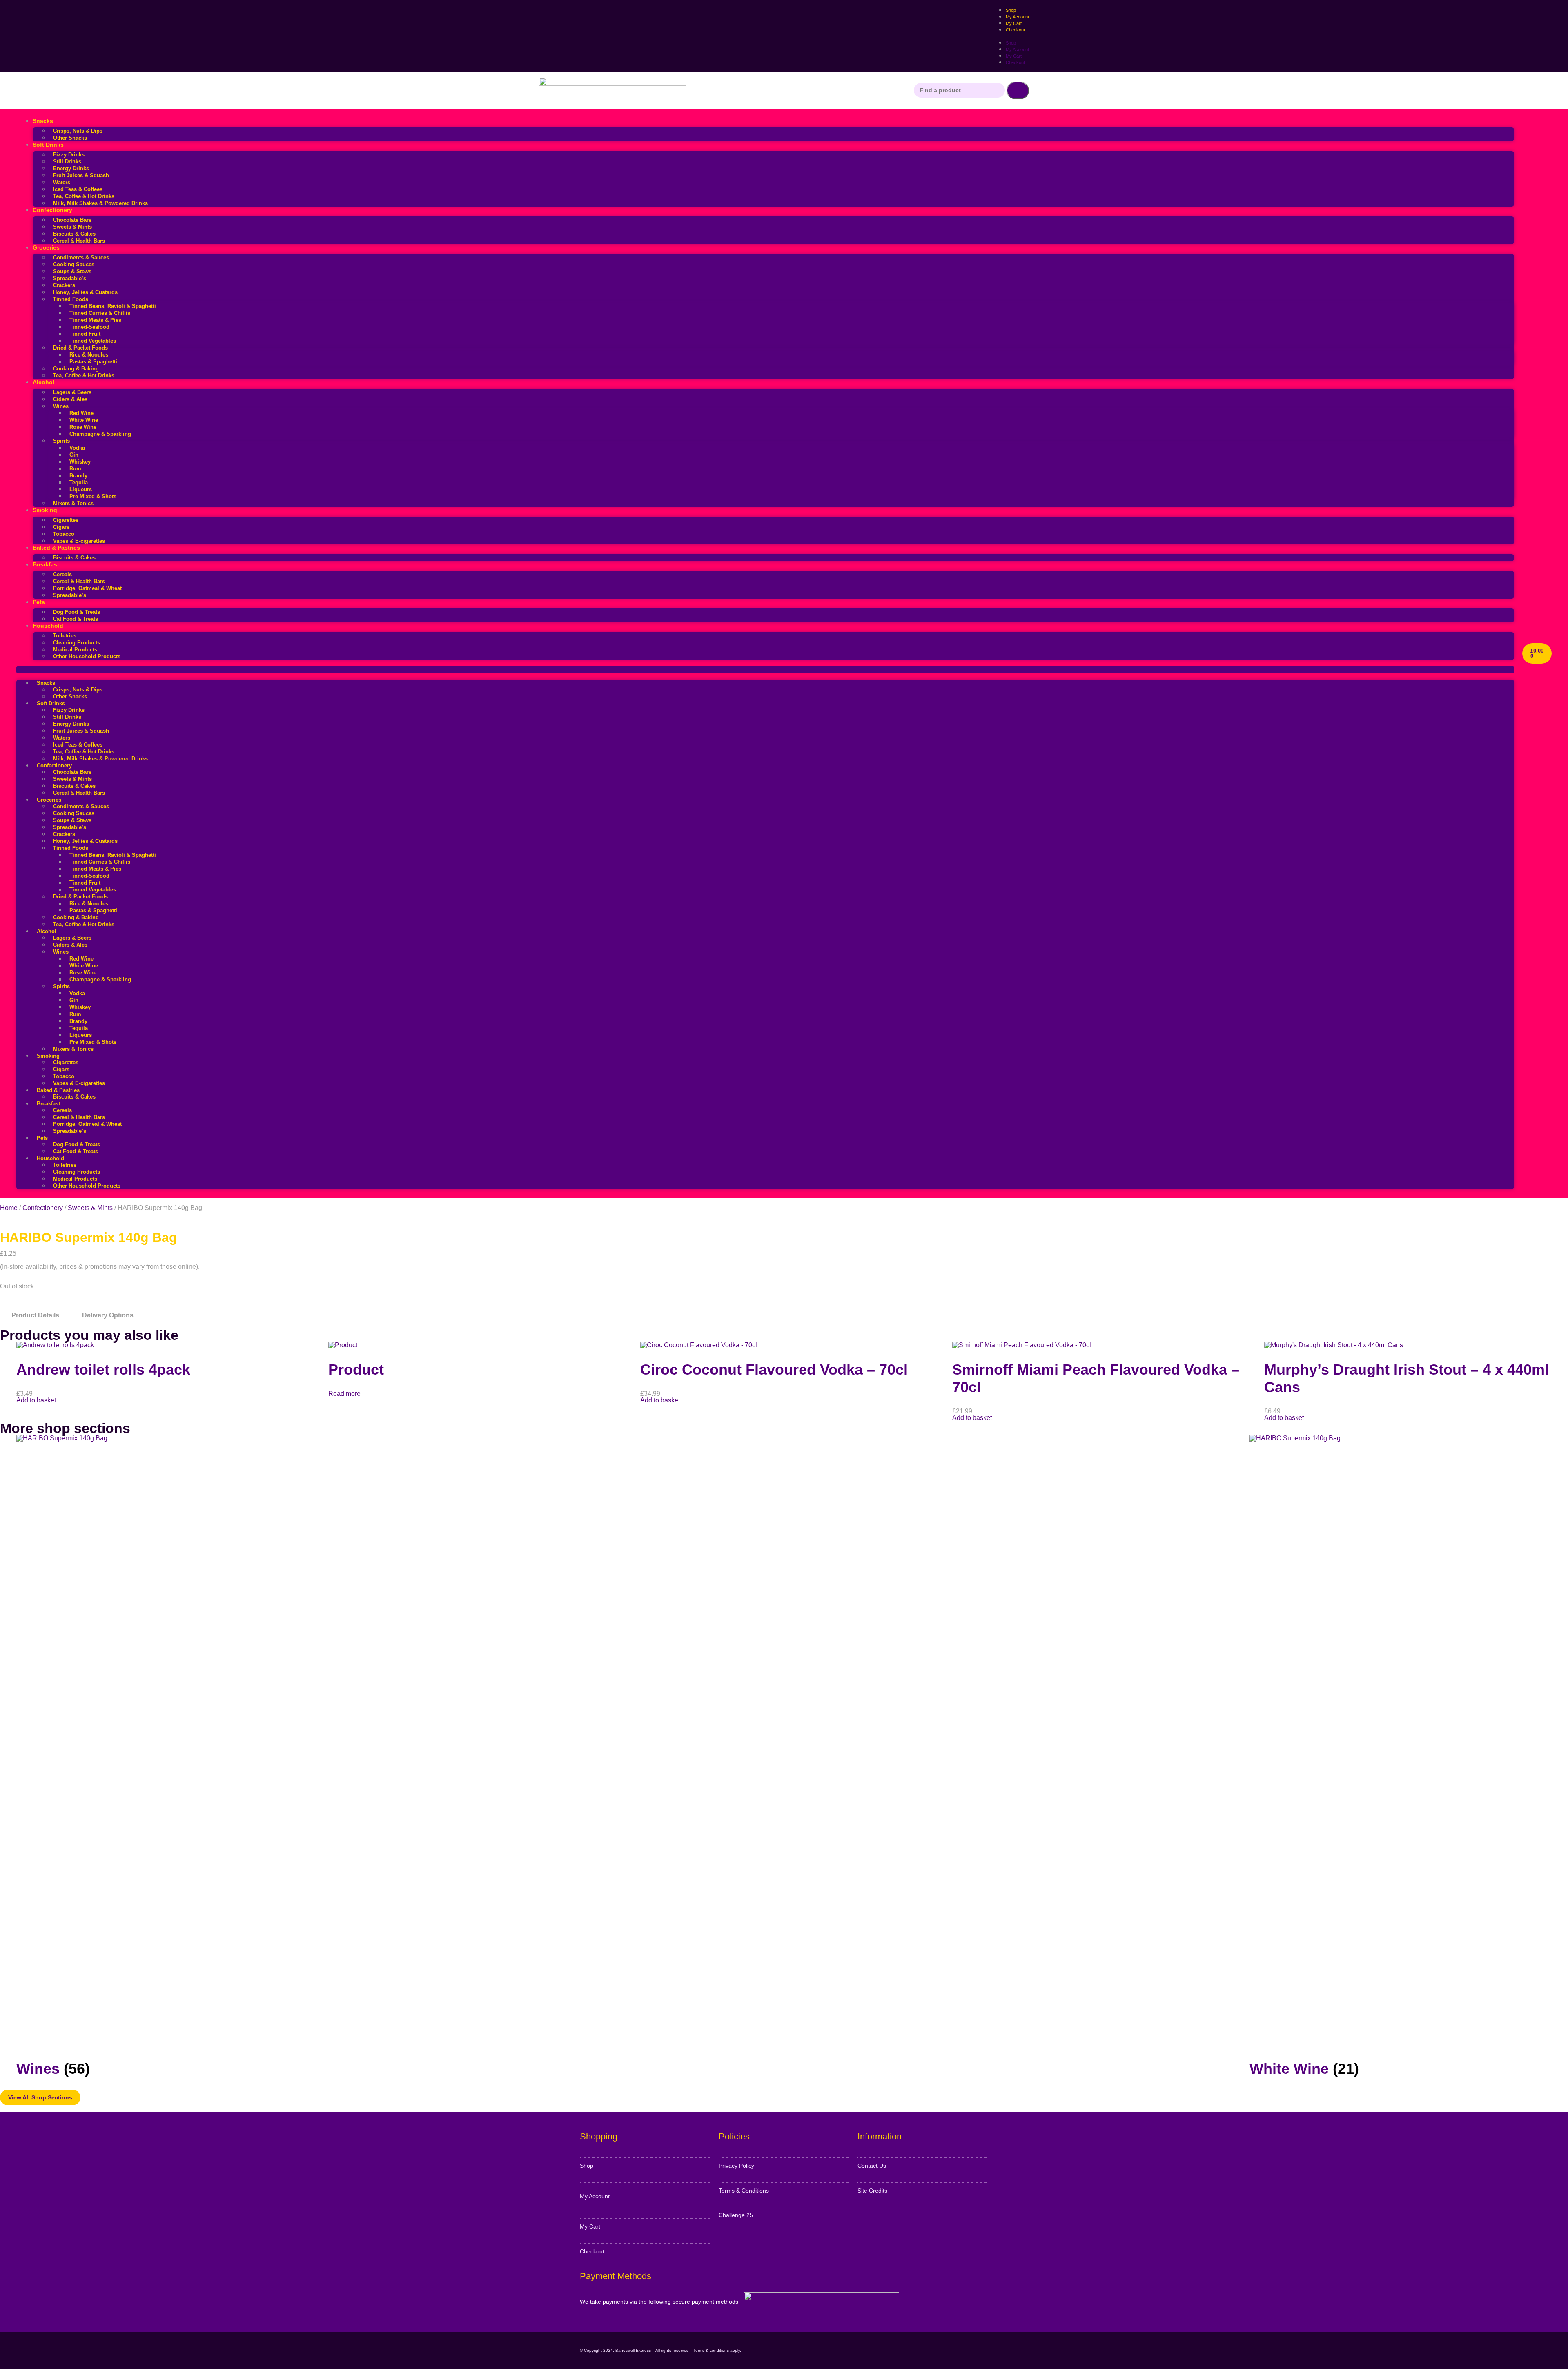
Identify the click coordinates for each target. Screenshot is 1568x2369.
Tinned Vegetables (93, 341)
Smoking (45, 510)
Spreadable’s (70, 278)
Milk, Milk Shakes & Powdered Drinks (100, 203)
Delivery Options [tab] (108, 1315)
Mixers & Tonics (73, 503)
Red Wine (81, 413)
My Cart (1014, 56)
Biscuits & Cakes (74, 234)
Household (48, 626)
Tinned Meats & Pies (95, 320)
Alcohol (43, 382)
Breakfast (46, 564)
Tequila (79, 482)
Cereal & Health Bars (79, 241)
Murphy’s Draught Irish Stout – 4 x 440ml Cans (1407, 1378)
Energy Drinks (71, 168)
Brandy (78, 476)
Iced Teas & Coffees (78, 189)
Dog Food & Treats (77, 612)
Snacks (43, 121)
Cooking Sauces (74, 264)
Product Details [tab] (35, 1315)
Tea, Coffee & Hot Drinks (84, 196)
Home (9, 1208)
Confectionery (52, 210)
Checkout (1015, 30)
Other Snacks (70, 138)
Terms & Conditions (744, 2191)
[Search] (1018, 90)
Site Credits (872, 2191)
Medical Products (75, 650)
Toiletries (65, 636)
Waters (62, 182)
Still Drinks (67, 162)
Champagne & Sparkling (100, 434)
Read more (344, 1394)
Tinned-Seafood (89, 327)
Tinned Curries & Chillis (100, 313)
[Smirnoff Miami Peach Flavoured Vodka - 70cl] (1022, 1345)
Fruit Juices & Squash (81, 175)
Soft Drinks (48, 145)
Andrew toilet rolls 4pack (103, 1369)
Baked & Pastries (56, 548)
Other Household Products (87, 656)
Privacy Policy (736, 2166)
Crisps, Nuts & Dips (78, 131)
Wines (61, 406)
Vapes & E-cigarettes (79, 541)
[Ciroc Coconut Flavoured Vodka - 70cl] (699, 1345)
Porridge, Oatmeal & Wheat (87, 588)
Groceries (46, 247)
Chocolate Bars (72, 220)
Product (356, 1369)
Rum (75, 469)
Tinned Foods (71, 299)
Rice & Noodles (89, 355)
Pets (39, 602)
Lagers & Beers (72, 392)
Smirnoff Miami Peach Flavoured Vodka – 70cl (1096, 1378)
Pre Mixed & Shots (93, 496)
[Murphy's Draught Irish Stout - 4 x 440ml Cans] (1334, 1345)
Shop (1011, 43)
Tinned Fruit (85, 334)
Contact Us (872, 2166)
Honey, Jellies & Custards (85, 292)
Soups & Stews (72, 271)
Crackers (64, 285)
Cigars (61, 527)
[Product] (343, 1345)
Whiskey (80, 462)
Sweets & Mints (72, 227)
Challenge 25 (736, 2215)
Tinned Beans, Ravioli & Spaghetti (113, 306)
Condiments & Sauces (81, 257)
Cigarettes (66, 520)
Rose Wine (83, 427)
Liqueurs (81, 489)
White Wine (84, 420)
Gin (74, 455)
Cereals (62, 574)
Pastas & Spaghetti (93, 362)
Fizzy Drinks (69, 155)
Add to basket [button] (36, 1400)
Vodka (77, 448)
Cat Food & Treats (76, 619)
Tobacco (64, 534)
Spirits (61, 441)
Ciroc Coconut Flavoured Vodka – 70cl (774, 1369)
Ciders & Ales (70, 399)
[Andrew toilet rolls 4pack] (55, 1345)
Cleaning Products (77, 643)
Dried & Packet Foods (80, 348)
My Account (1017, 49)
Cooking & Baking (76, 369)
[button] (765, 670)
